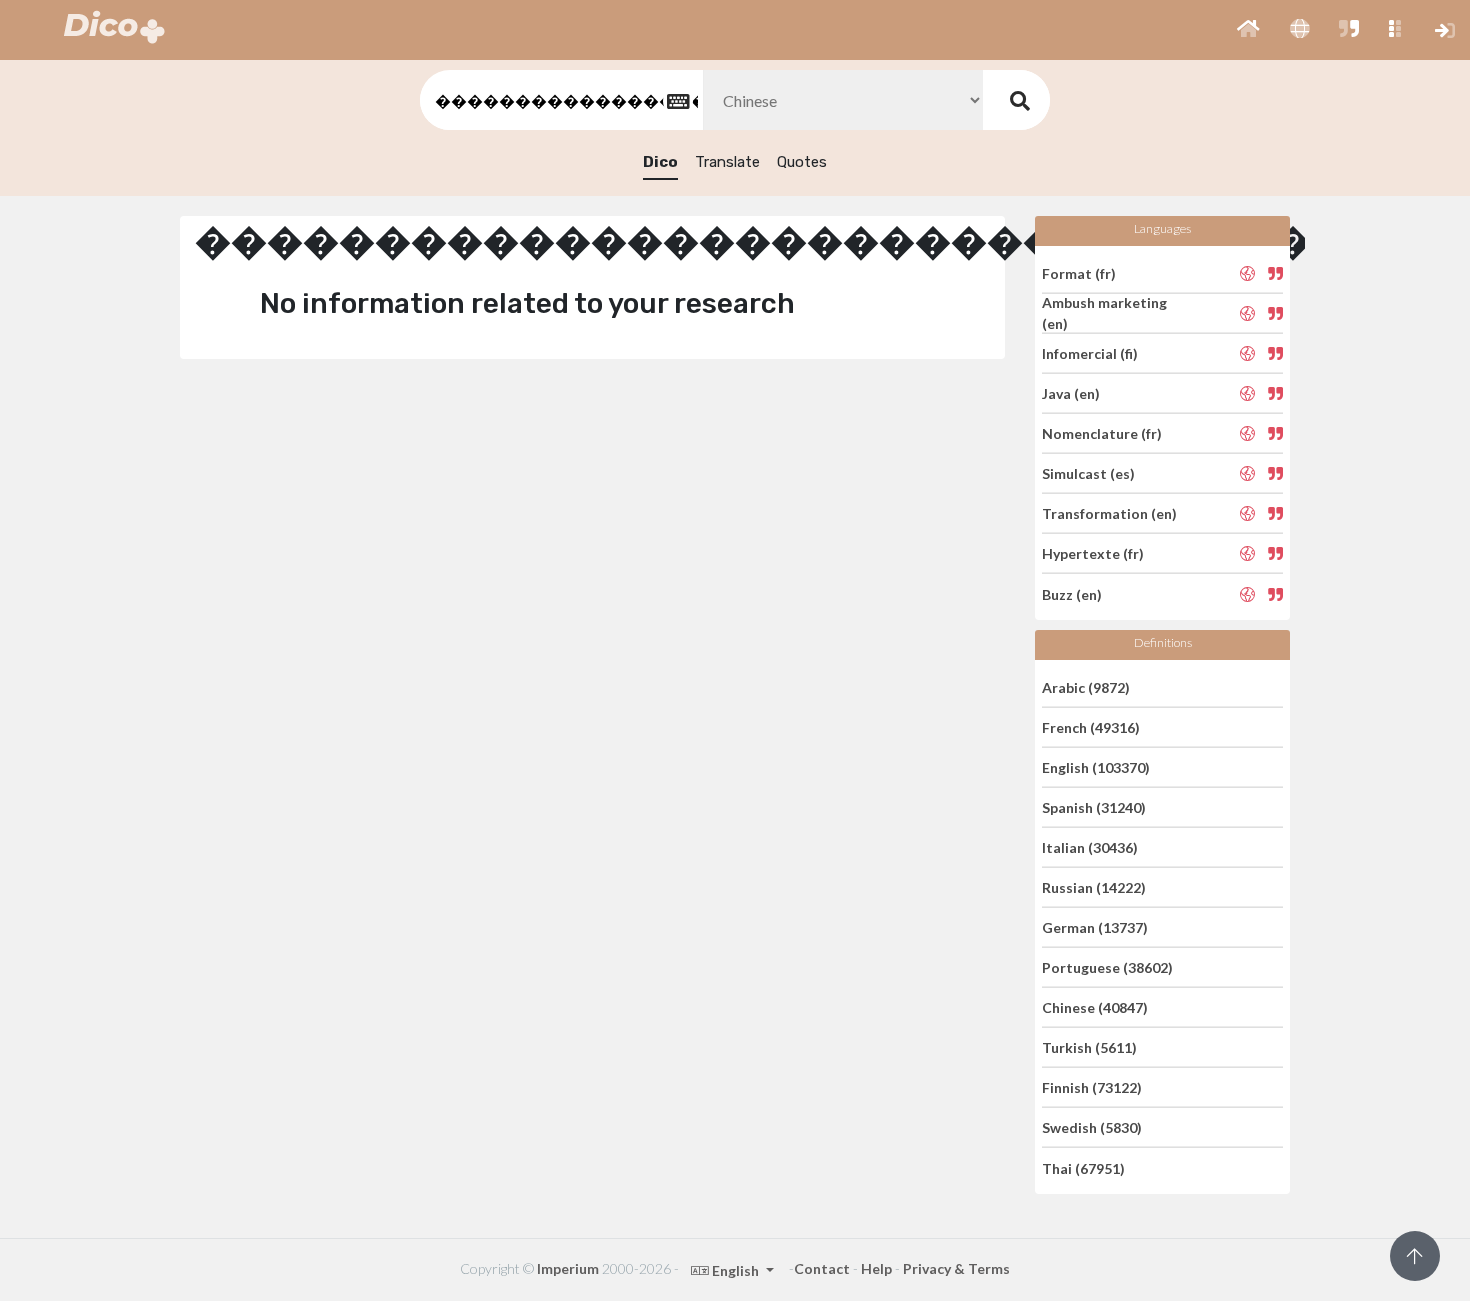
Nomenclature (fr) (1102, 433)
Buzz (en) (1072, 593)
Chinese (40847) (1095, 1007)
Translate (727, 162)
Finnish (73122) (1092, 1087)
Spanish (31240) (1094, 807)
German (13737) (1095, 927)
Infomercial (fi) (1090, 353)
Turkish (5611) (1089, 1047)
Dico (660, 162)
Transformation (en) (1109, 513)
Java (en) (1071, 393)
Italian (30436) (1090, 847)
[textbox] (560, 100)
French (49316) (1091, 727)
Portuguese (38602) (1107, 967)
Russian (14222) (1094, 887)
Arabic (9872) (1086, 686)
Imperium (568, 1268)
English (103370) (1096, 767)
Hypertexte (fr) (1093, 553)
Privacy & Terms (956, 1268)
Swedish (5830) (1092, 1127)
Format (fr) (1079, 272)
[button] (1248, 30)
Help (876, 1268)
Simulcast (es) (1088, 473)
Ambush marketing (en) (1104, 313)
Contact (822, 1268)
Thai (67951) (1083, 1167)
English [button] (735, 1270)
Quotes (802, 162)
